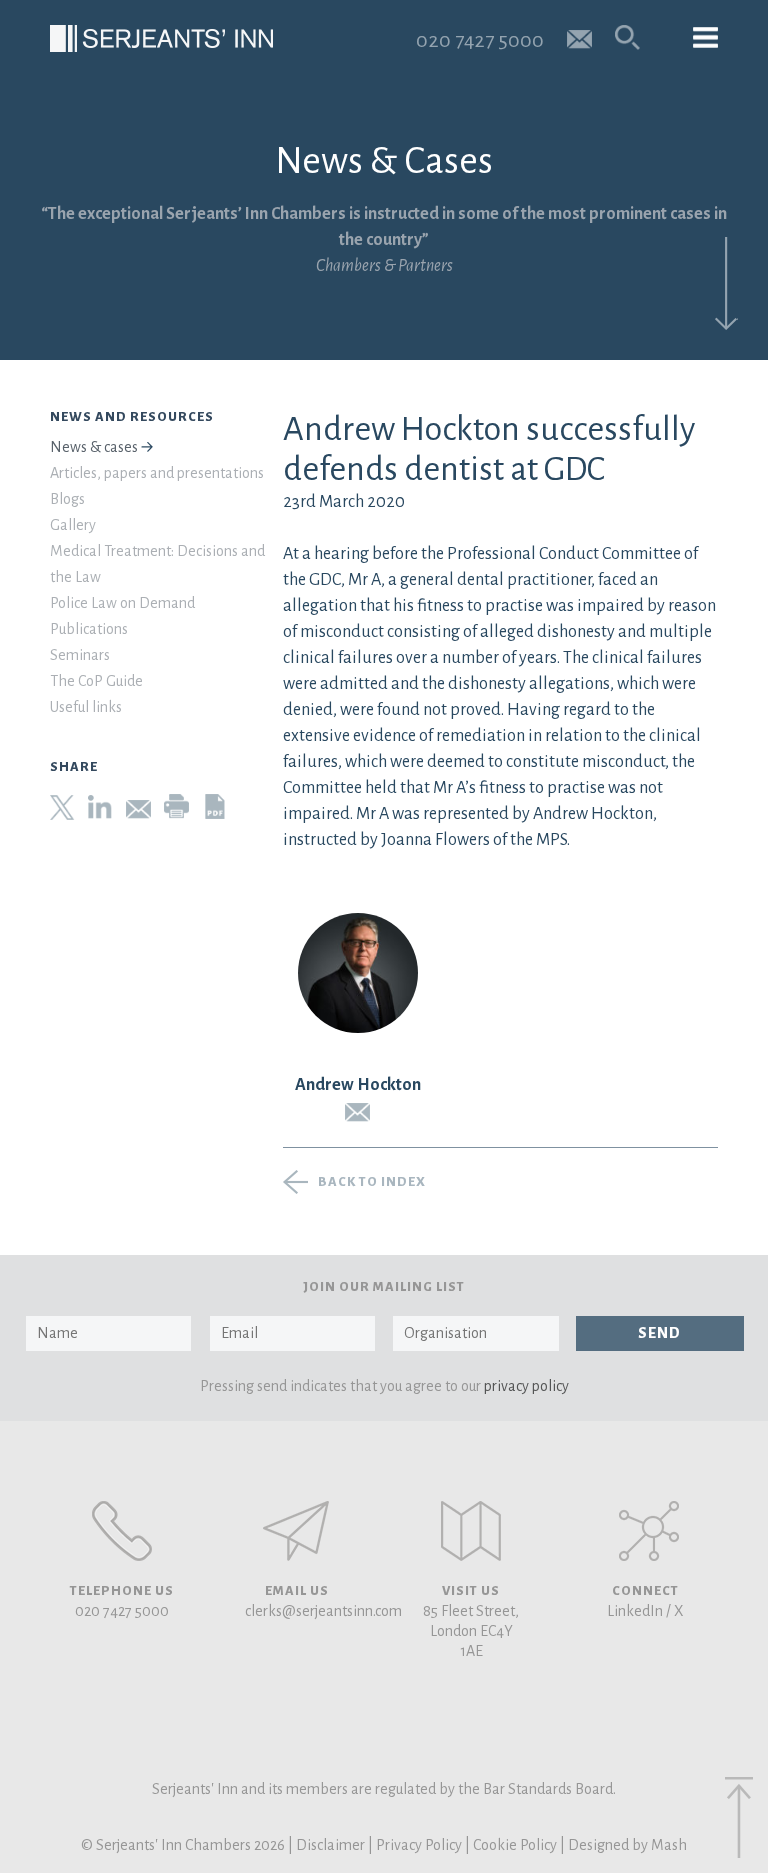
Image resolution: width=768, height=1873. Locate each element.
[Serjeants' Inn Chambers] (161, 38)
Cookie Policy (515, 1845)
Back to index (372, 1182)
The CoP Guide (96, 681)
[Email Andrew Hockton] (358, 1112)
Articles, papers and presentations (157, 473)
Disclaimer (330, 1845)
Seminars (80, 655)
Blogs (67, 499)
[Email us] (579, 37)
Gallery (73, 525)
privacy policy (526, 1386)
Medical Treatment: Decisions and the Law (157, 564)
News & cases (94, 447)
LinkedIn (635, 1611)
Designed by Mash (627, 1845)
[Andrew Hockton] (358, 973)
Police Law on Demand (122, 603)
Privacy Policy (419, 1845)
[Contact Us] (471, 1531)
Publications (89, 629)
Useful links (86, 707)
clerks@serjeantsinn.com (323, 1611)
